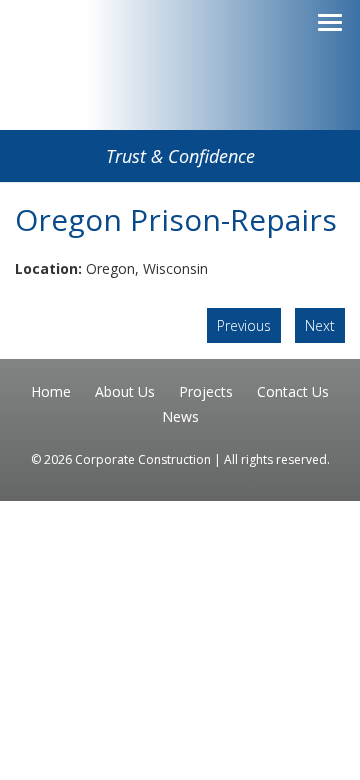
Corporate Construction (144, 459)
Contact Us (293, 391)
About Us (125, 391)
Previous (244, 325)
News (180, 416)
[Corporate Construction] (180, 97)
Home (51, 391)
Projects (206, 391)
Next (320, 325)
